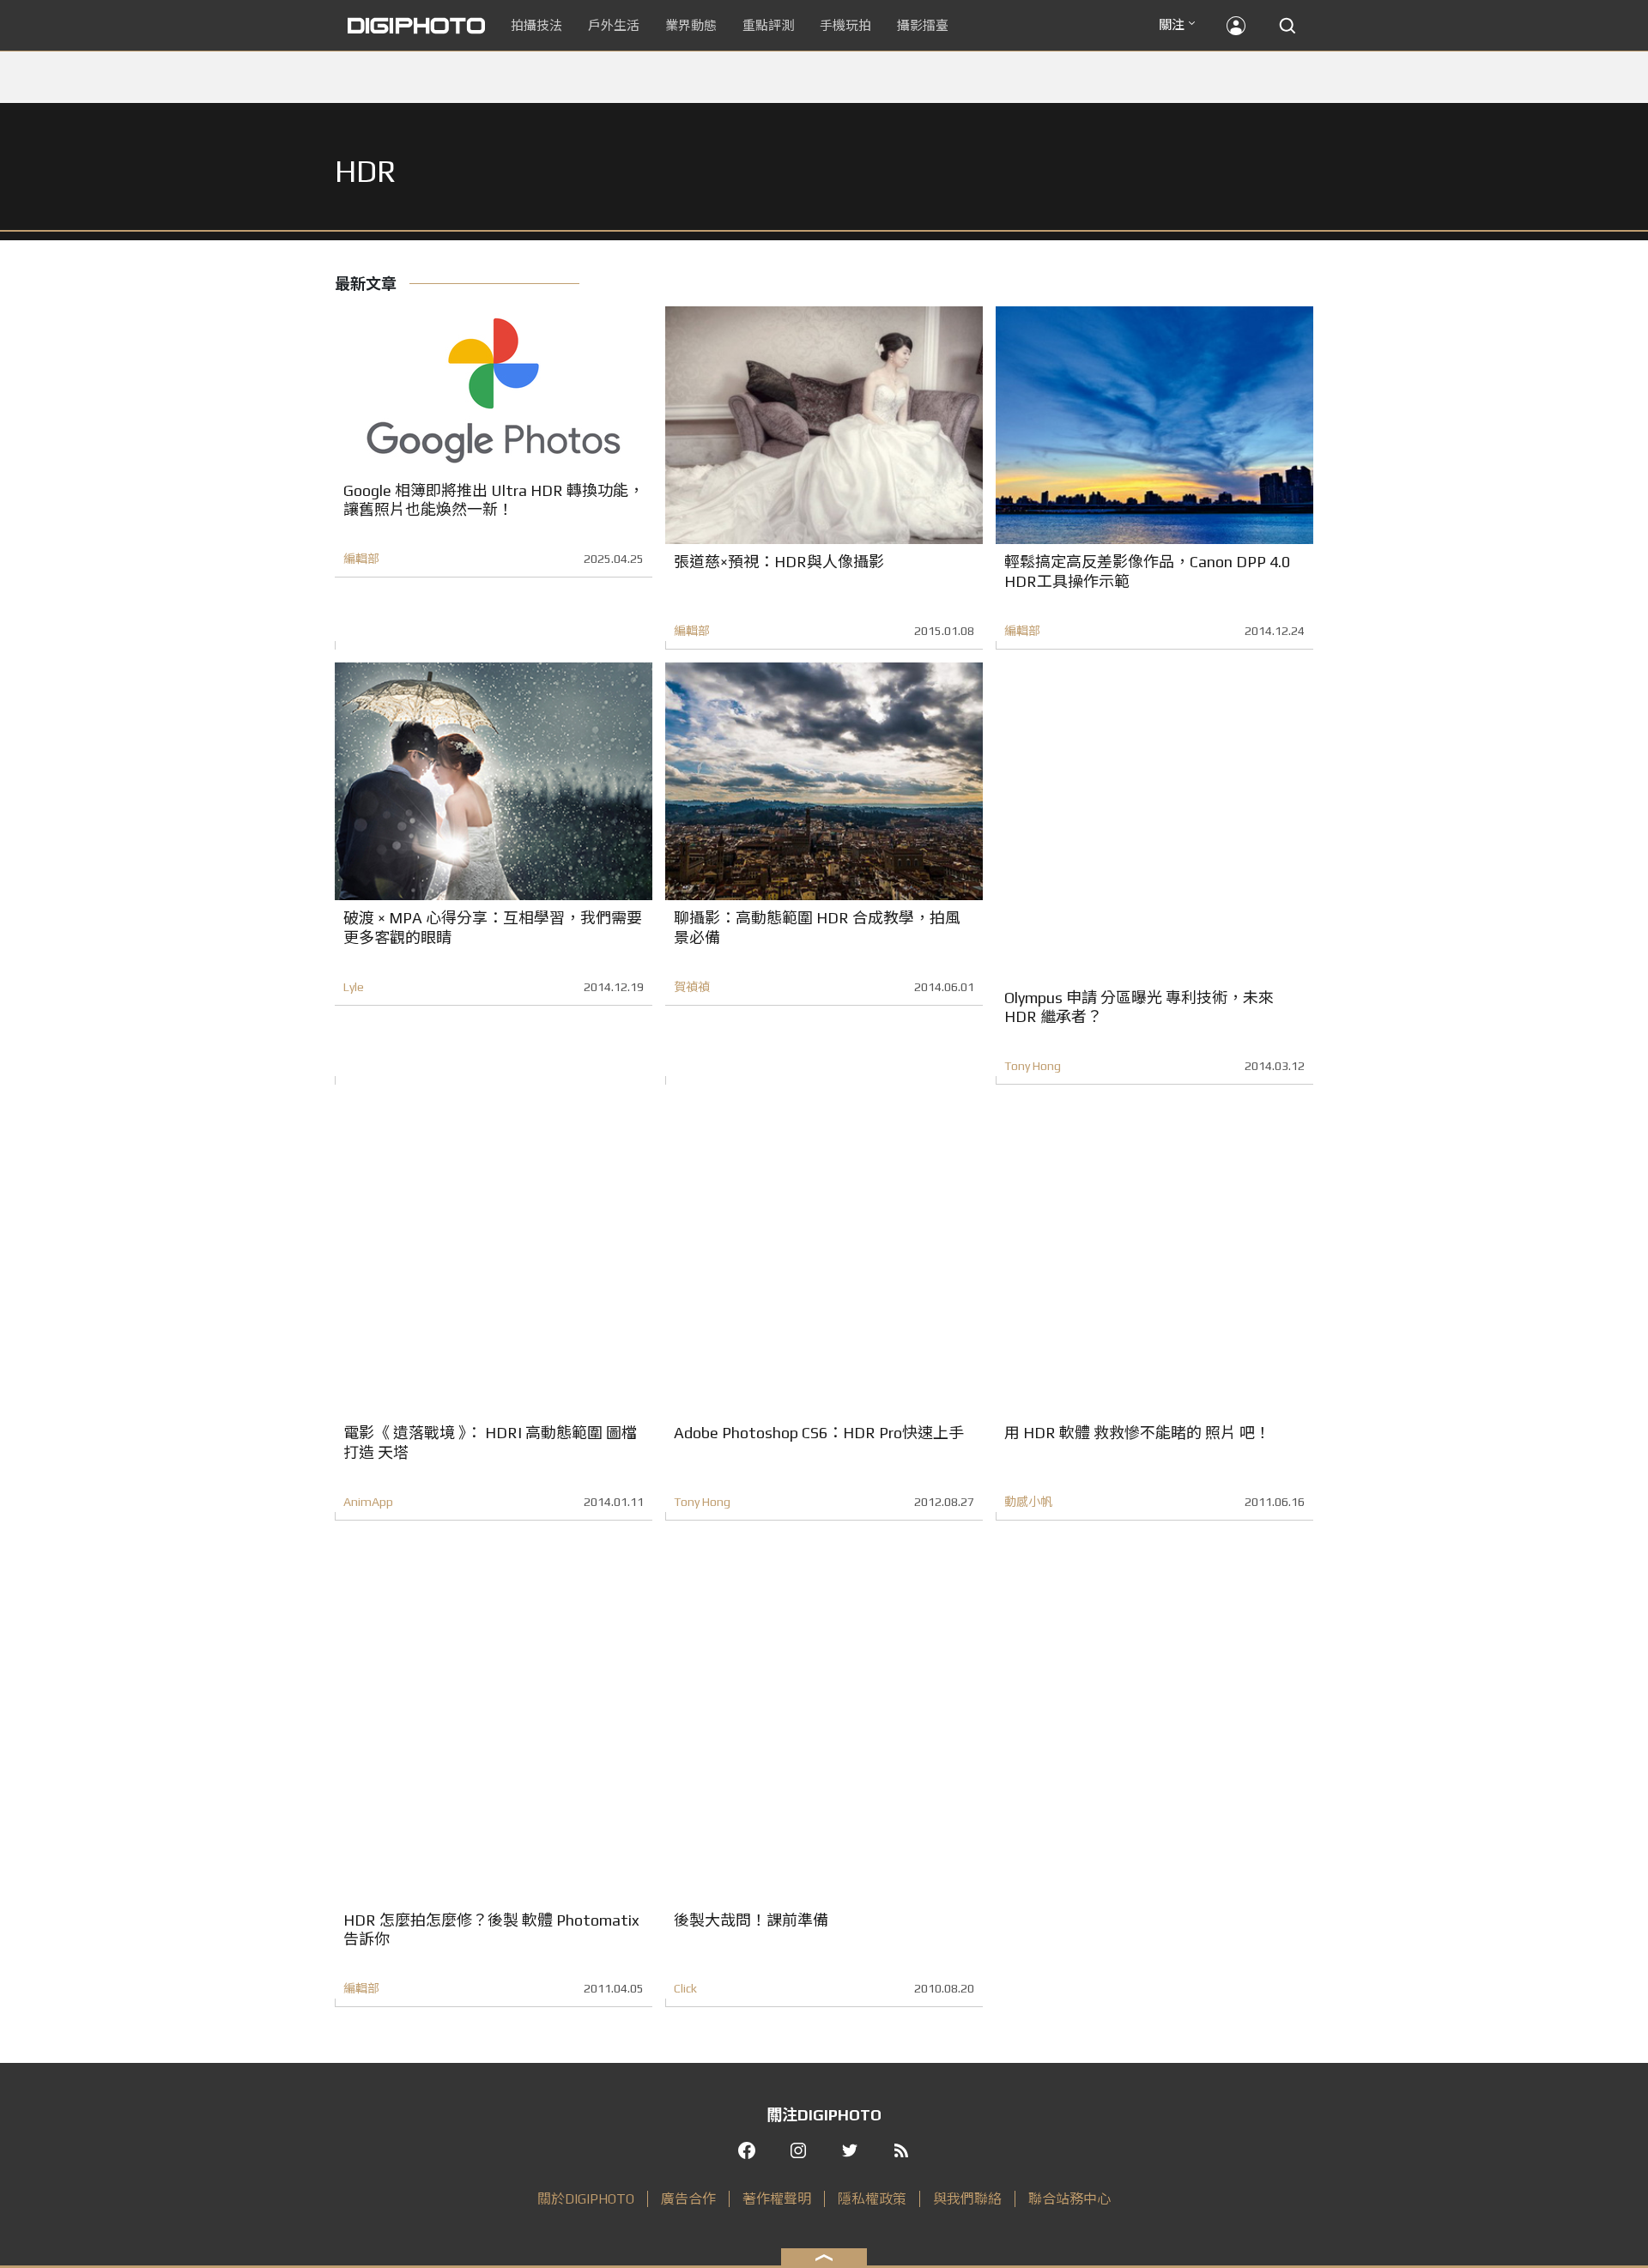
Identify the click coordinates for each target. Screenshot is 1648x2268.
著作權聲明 (777, 2199)
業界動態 (691, 25)
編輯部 (361, 559)
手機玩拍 (845, 25)
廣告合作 (688, 2199)
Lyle (354, 987)
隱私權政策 (872, 2199)
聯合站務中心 (1069, 2199)
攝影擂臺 (923, 25)
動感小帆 (1028, 1502)
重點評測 (768, 25)
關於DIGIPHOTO (586, 2199)
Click (685, 1988)
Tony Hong (1033, 1066)
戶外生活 (614, 25)
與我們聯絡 (967, 2199)
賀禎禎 (692, 987)
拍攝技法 (536, 25)
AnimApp (368, 1502)
